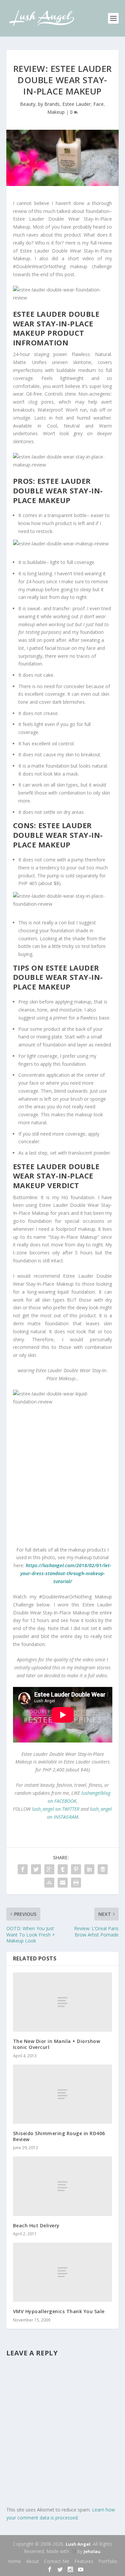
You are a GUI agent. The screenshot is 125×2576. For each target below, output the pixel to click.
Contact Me (57, 2561)
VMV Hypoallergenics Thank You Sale (59, 2311)
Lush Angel (78, 2544)
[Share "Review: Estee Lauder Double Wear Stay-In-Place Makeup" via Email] (63, 1883)
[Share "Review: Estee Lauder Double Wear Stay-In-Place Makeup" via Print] (76, 1883)
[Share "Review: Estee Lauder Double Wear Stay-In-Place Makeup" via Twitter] (36, 1869)
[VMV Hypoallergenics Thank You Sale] (63, 2272)
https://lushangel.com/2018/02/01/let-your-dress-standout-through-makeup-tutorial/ (66, 1573)
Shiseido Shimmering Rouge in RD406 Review (59, 2136)
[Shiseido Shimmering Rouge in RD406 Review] (63, 2094)
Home (14, 2561)
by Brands (49, 104)
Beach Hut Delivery (36, 2225)
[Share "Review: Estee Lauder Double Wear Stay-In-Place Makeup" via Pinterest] (76, 1869)
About (32, 2561)
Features (84, 2561)
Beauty (28, 104)
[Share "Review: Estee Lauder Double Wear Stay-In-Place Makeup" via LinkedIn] (89, 1869)
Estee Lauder (76, 104)
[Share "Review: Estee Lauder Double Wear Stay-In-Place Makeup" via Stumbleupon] (49, 1883)
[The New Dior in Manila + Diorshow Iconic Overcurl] (63, 2002)
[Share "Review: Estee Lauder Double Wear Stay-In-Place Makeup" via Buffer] (103, 1869)
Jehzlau (92, 2551)
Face (98, 104)
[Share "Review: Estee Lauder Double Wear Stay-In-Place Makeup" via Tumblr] (63, 1869)
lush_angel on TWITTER (56, 1809)
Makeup (56, 112)
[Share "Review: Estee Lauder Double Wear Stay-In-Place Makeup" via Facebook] (23, 1869)
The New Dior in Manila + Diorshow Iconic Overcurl (57, 2044)
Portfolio (108, 2561)
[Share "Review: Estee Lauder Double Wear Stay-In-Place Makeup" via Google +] (49, 1869)
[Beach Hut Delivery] (63, 2186)
